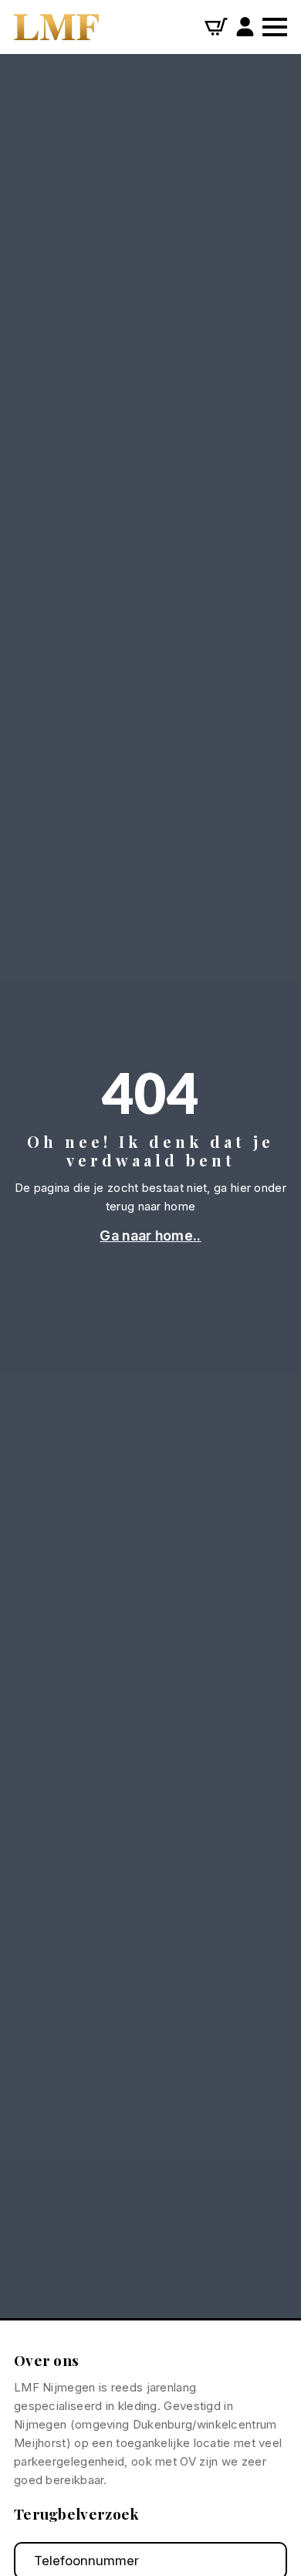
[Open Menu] (275, 27)
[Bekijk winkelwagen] (216, 27)
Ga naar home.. (150, 1236)
